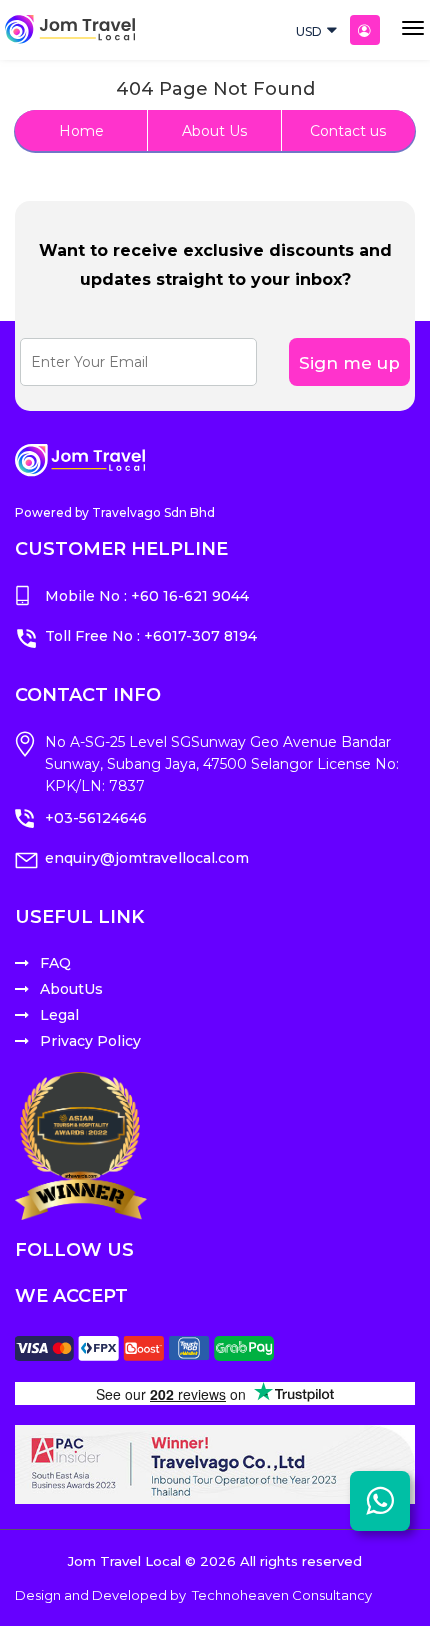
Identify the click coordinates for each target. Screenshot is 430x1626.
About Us (214, 131)
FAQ (55, 963)
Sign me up (349, 363)
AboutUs (71, 989)
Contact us (348, 131)
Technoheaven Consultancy (282, 1595)
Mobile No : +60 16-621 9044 (147, 596)
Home (81, 131)
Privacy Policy (90, 1041)
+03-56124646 (96, 818)
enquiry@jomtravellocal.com (147, 858)
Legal (59, 1015)
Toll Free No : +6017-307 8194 (151, 636)
